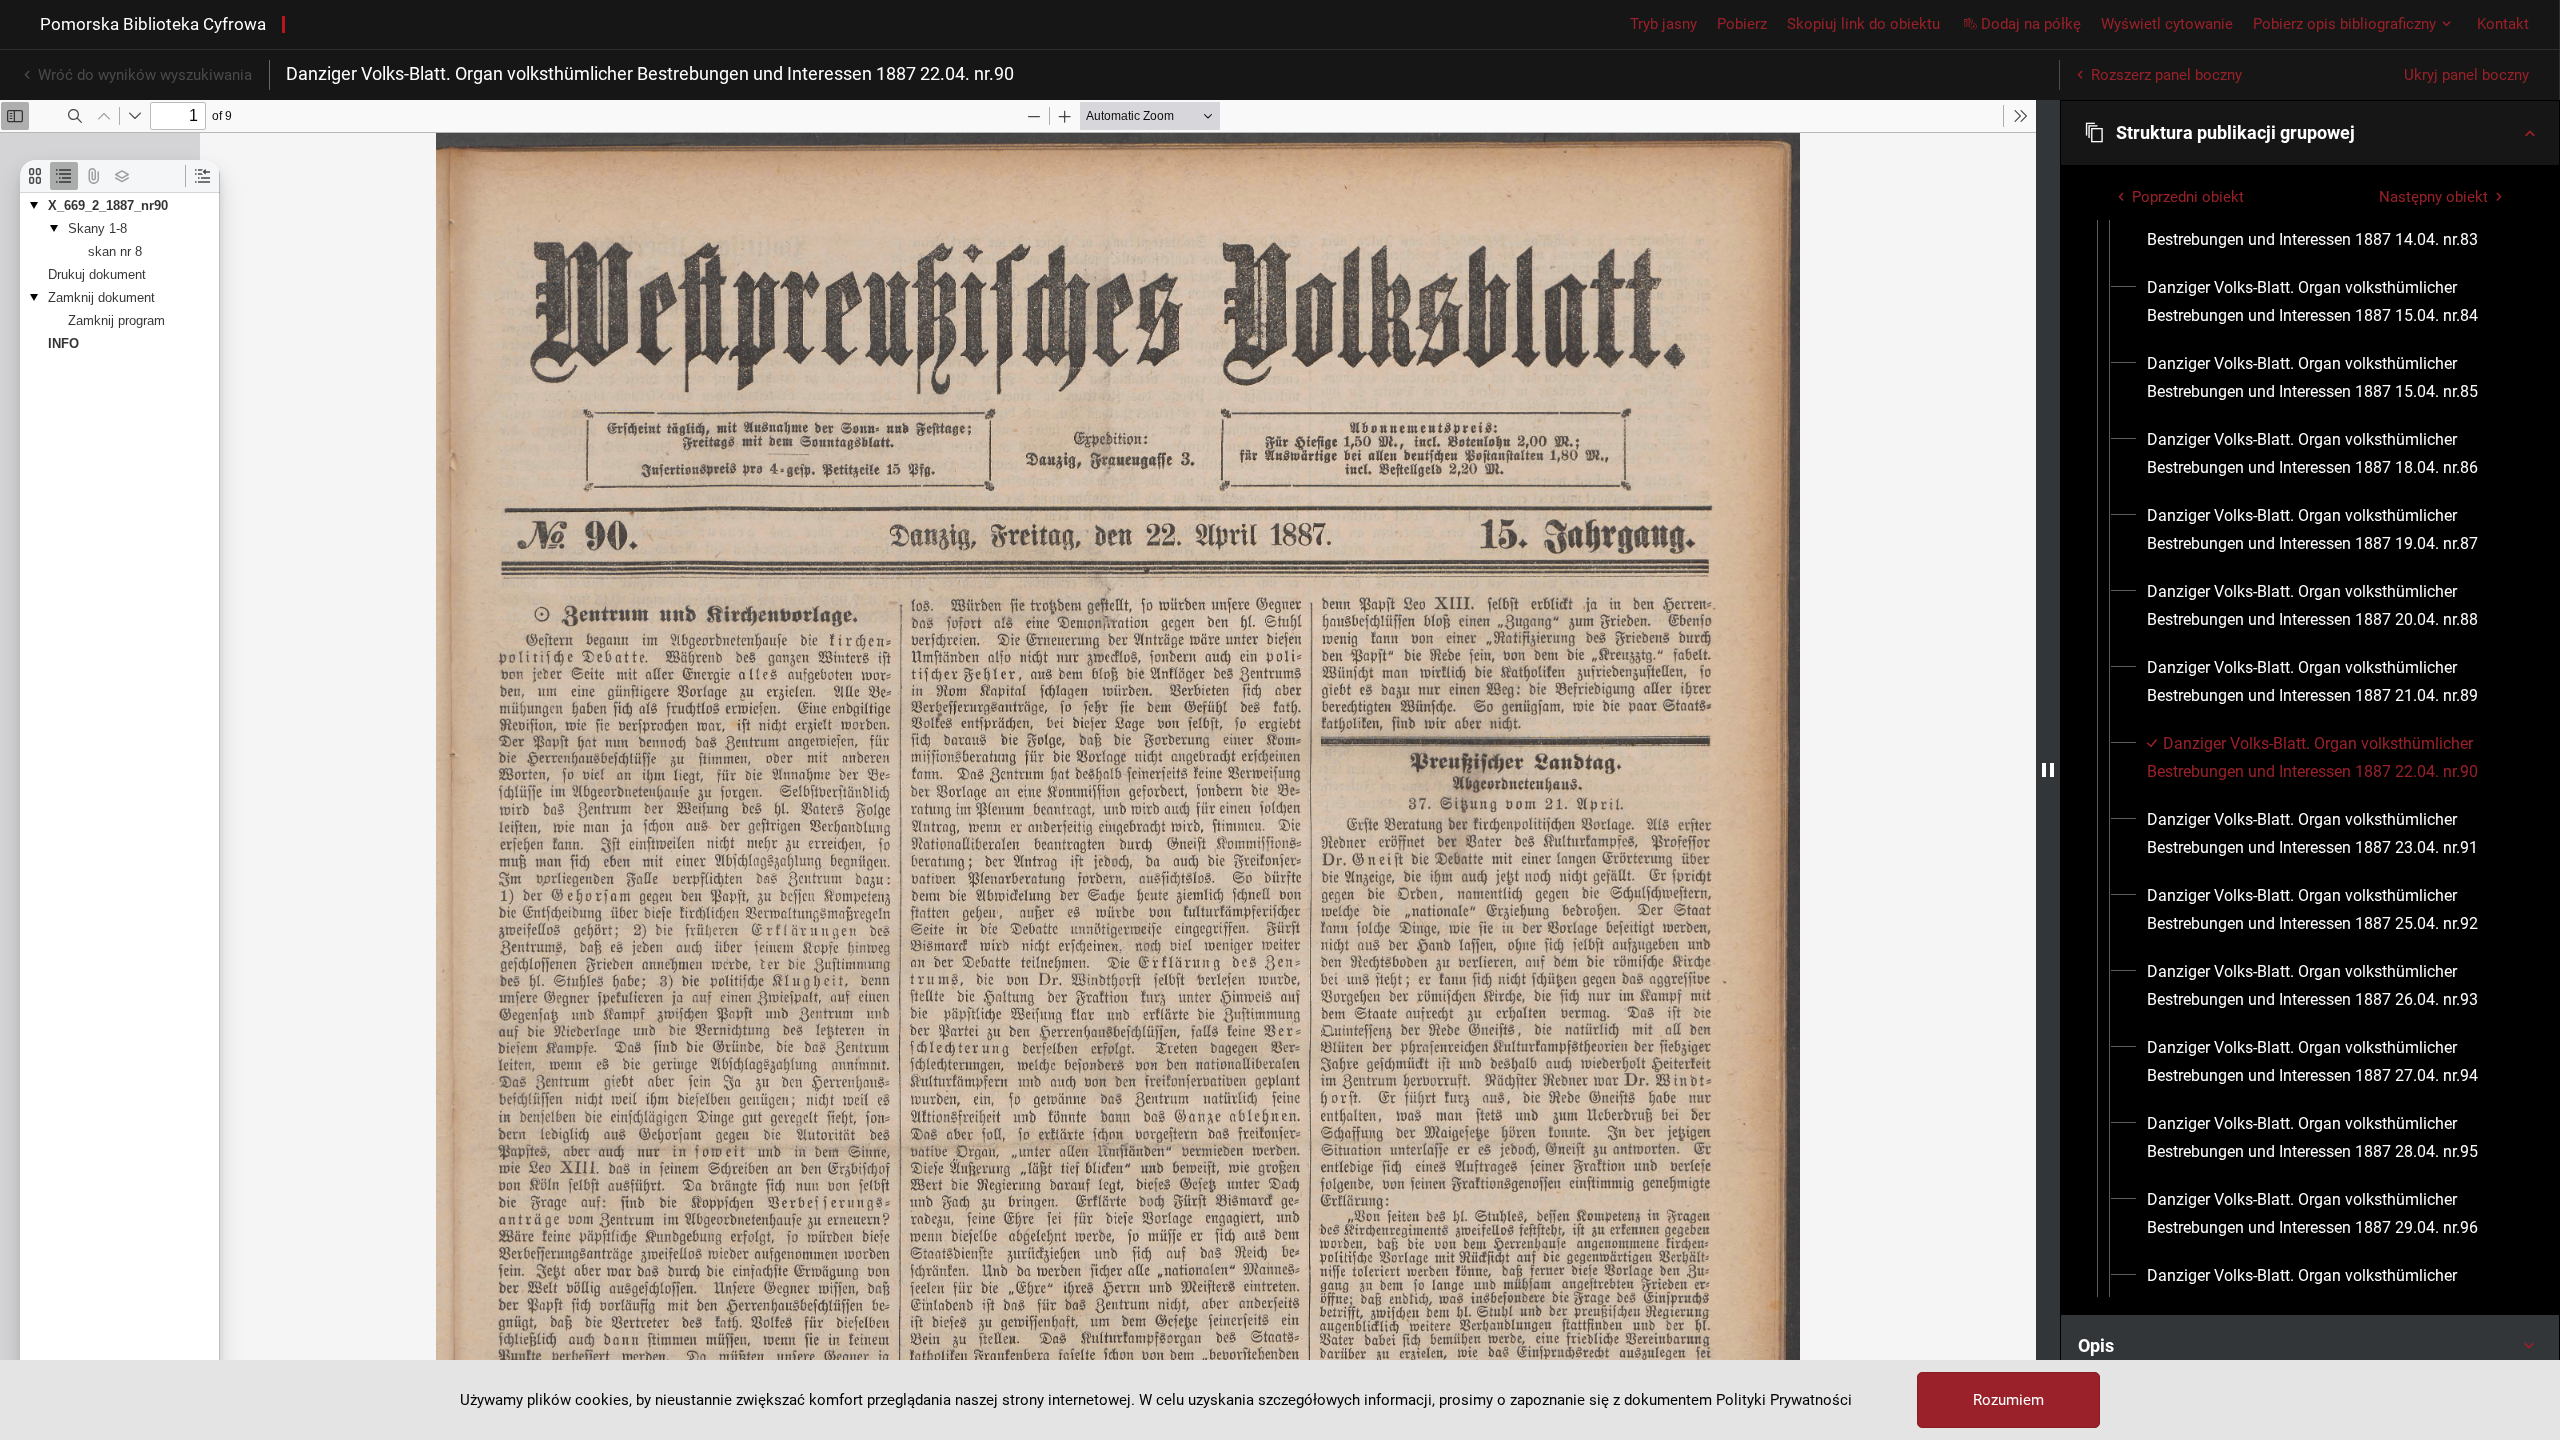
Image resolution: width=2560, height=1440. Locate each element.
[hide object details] (2048, 770)
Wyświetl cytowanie (2167, 24)
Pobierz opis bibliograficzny (2344, 24)
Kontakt (2503, 24)
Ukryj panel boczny (2466, 75)
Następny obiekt (2433, 197)
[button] (2310, 133)
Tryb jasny (1663, 24)
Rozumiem (2008, 1400)
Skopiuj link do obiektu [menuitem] (1863, 24)
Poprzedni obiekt (2188, 197)
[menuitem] (2328, 226)
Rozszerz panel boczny (2166, 75)
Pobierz (1742, 24)
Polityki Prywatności (1784, 1400)
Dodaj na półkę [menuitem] (2031, 24)
